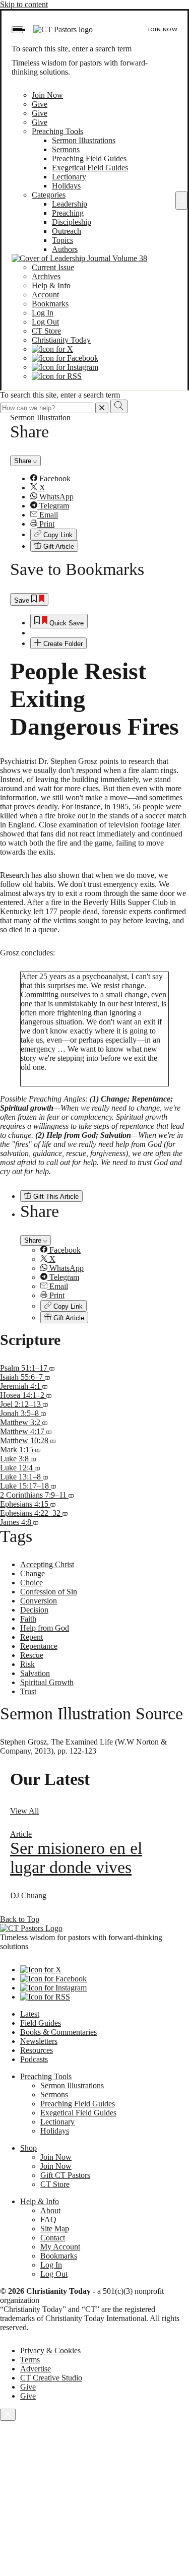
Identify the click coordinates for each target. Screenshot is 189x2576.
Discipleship (72, 222)
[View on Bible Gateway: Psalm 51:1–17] (52, 1368)
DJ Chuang (28, 1895)
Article (21, 1834)
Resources (37, 2050)
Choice (31, 1583)
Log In (43, 313)
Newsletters (39, 2041)
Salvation (35, 1673)
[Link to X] (52, 349)
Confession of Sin (49, 1592)
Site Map (55, 2229)
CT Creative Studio (51, 2378)
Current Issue (53, 267)
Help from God (45, 1628)
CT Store (46, 331)
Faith (28, 1619)
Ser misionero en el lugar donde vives (76, 1858)
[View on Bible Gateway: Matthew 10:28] (53, 1440)
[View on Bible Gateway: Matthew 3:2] (45, 1422)
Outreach (67, 231)
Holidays (66, 186)
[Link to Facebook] (65, 358)
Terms (30, 2360)
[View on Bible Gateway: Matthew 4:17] (49, 1431)
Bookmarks (50, 304)
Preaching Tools (57, 131)
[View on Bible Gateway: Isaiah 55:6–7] (47, 1377)
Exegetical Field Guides (90, 168)
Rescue (32, 1655)
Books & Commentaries (58, 2032)
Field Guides (41, 2023)
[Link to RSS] (57, 376)
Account (45, 295)
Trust (28, 1691)
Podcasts (34, 2059)
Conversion (39, 1601)
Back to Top (20, 1919)
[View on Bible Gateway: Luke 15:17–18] (53, 1486)
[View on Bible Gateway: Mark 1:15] (38, 1450)
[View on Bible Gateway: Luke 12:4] (37, 1468)
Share (24, 461)
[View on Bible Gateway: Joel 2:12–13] (45, 1404)
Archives (46, 276)
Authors (65, 249)
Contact (53, 2238)
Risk (27, 1664)
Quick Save (66, 623)
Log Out (45, 322)
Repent (31, 1637)
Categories (49, 195)
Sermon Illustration (40, 417)
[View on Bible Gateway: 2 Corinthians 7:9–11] (71, 1495)
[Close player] (8, 2415)
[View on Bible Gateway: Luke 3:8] (33, 1459)
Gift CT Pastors (65, 2175)
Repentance (39, 1646)
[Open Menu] (17, 30)
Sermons (66, 149)
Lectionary (69, 177)
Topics (62, 240)
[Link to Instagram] (65, 367)
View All (24, 1811)
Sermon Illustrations (84, 140)
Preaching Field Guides (89, 158)
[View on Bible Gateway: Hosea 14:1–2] (49, 1395)
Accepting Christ (47, 1564)
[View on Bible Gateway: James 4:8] (36, 1522)
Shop (28, 2148)
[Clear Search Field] (102, 408)
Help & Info (51, 285)
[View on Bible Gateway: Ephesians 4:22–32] (65, 1513)
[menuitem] (105, 479)
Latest (30, 2014)
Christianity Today (61, 340)
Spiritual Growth (47, 1682)
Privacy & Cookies (50, 2350)
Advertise (36, 2369)
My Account (60, 2247)
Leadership (70, 204)
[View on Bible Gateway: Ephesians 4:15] (53, 1504)
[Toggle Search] (181, 201)
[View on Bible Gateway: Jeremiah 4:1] (45, 1386)
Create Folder (62, 644)
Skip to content (24, 4)
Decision (34, 1610)
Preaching (68, 213)
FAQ (48, 2219)
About (50, 2210)
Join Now (162, 29)
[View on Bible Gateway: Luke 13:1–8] (45, 1477)
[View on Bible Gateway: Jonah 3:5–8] (43, 1413)
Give (40, 104)
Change (33, 1573)
